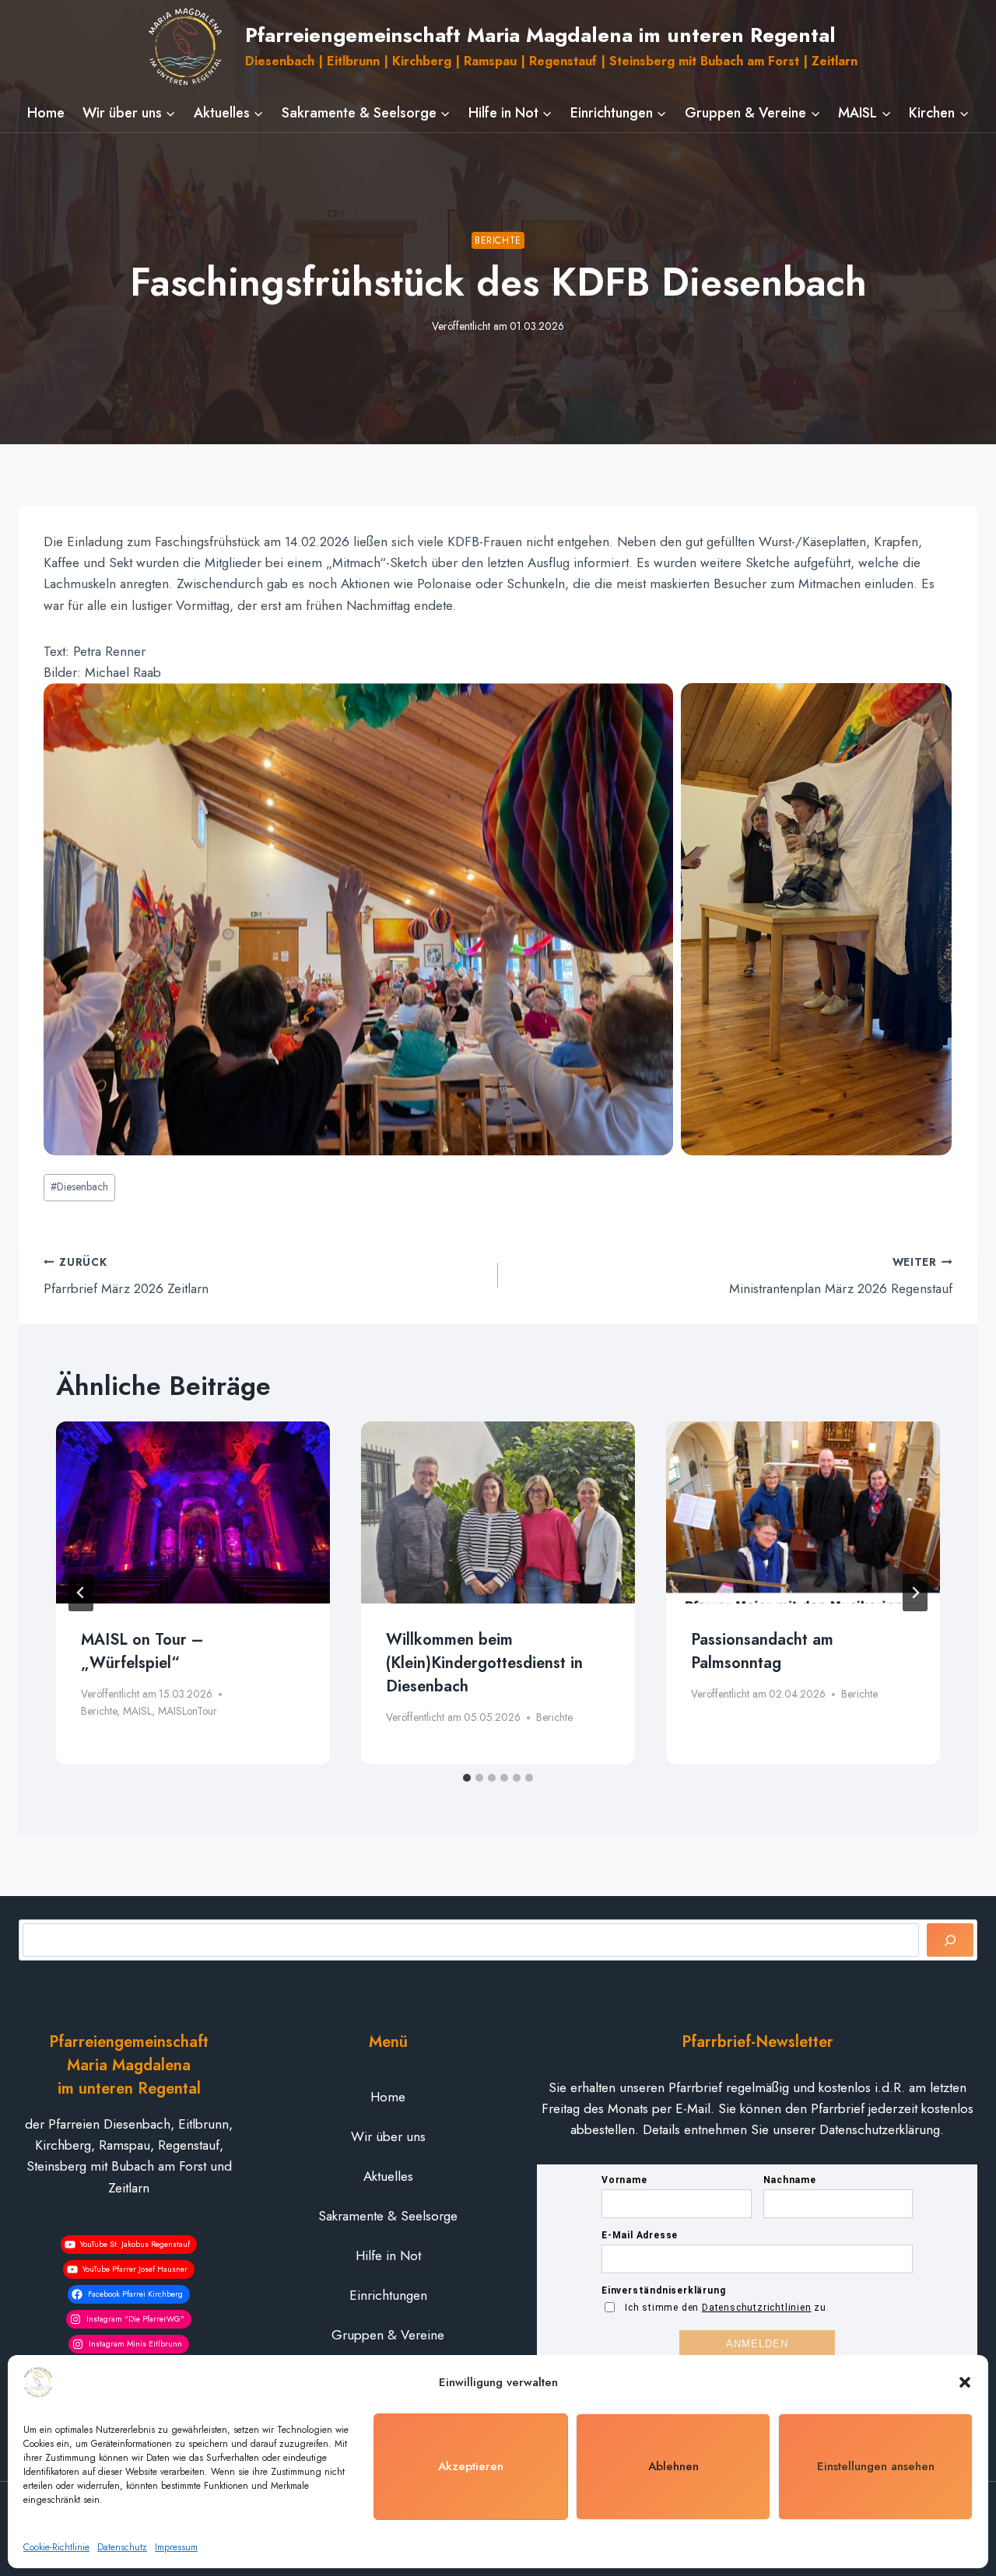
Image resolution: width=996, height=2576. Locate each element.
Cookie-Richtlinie (56, 2547)
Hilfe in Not (388, 2255)
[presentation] (193, 1513)
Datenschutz (122, 2547)
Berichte (498, 240)
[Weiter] (915, 1593)
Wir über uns (388, 2136)
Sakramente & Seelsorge (388, 2216)
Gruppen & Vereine (388, 2335)
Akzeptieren (471, 2466)
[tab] (467, 1778)
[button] (965, 2382)
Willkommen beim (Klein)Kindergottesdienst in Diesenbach (484, 1663)
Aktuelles (388, 2176)
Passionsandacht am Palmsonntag (762, 1651)
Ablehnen (673, 2466)
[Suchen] (950, 1940)
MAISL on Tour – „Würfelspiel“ (142, 1651)
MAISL (137, 1711)
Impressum (176, 2547)
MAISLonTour (188, 1711)
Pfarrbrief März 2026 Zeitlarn (126, 1276)
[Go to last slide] (81, 1593)
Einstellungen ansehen (876, 2466)
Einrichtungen (388, 2295)
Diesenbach (79, 1186)
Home (46, 113)
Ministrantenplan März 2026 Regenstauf (841, 1276)
